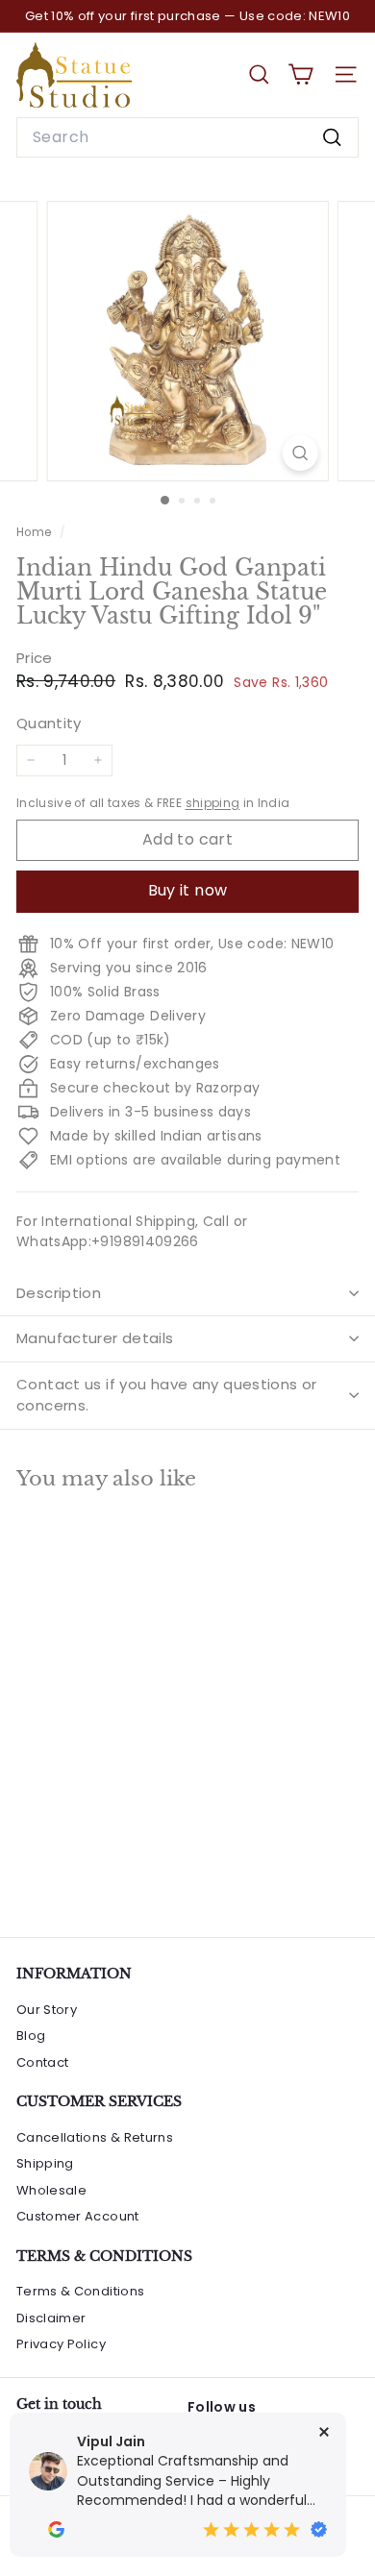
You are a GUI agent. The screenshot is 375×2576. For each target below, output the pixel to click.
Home (36, 532)
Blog (31, 2036)
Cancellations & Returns (95, 2137)
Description (59, 1293)
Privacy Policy (61, 2344)
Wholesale (51, 2190)
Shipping (45, 2163)
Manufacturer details (95, 1338)
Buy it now (188, 890)
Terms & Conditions (80, 2291)
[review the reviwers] (56, 2529)
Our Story (47, 2010)
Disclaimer (51, 2318)
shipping (213, 803)
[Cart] (300, 74)
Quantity (49, 723)
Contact (42, 2062)
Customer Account (78, 2216)
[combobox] (187, 137)
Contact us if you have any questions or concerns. (167, 1395)
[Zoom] (300, 453)
